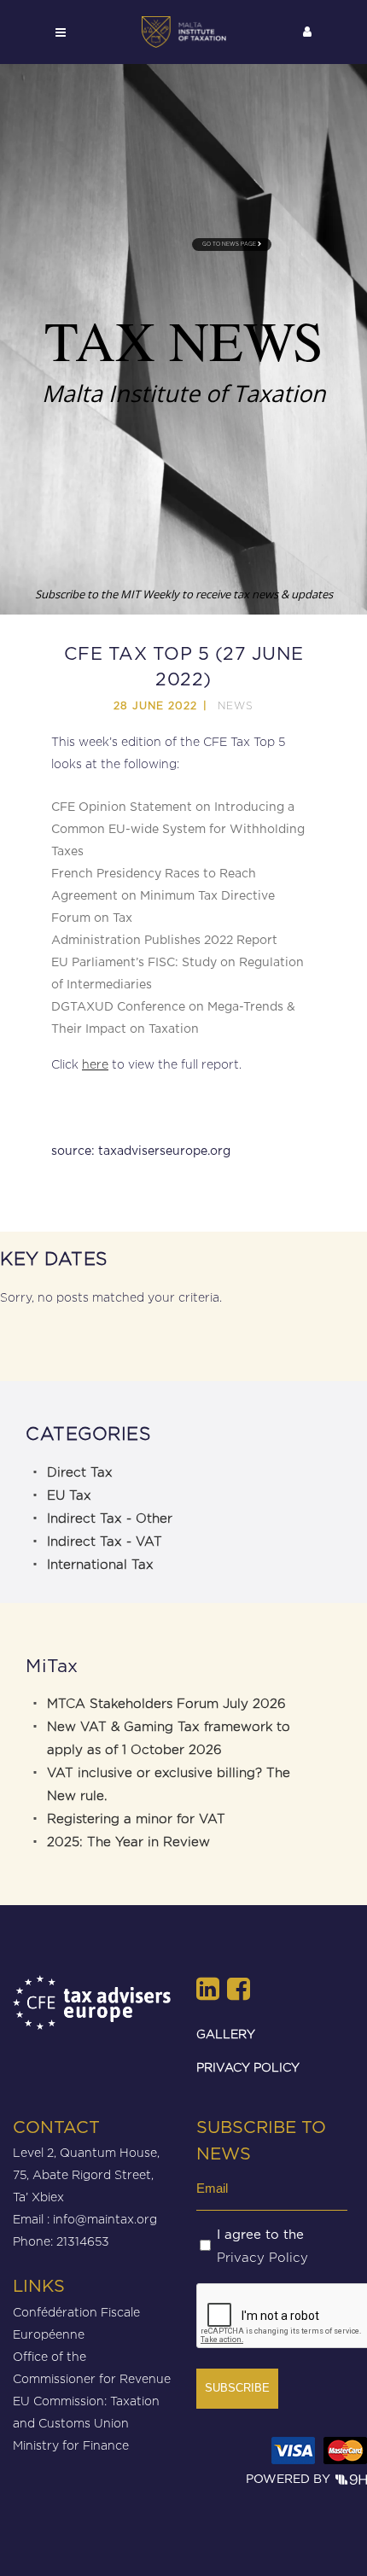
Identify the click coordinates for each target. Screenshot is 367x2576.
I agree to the (262, 2247)
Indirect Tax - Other (110, 1518)
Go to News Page (230, 244)
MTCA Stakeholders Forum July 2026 (166, 1704)
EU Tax (69, 1495)
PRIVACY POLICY (248, 2067)
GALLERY (226, 2034)
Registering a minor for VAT (136, 1819)
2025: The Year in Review (128, 1842)
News (236, 705)
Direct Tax (80, 1472)
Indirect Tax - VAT (105, 1542)
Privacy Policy (262, 2258)
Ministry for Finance (71, 2445)
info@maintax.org (105, 2219)
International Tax (100, 1565)
